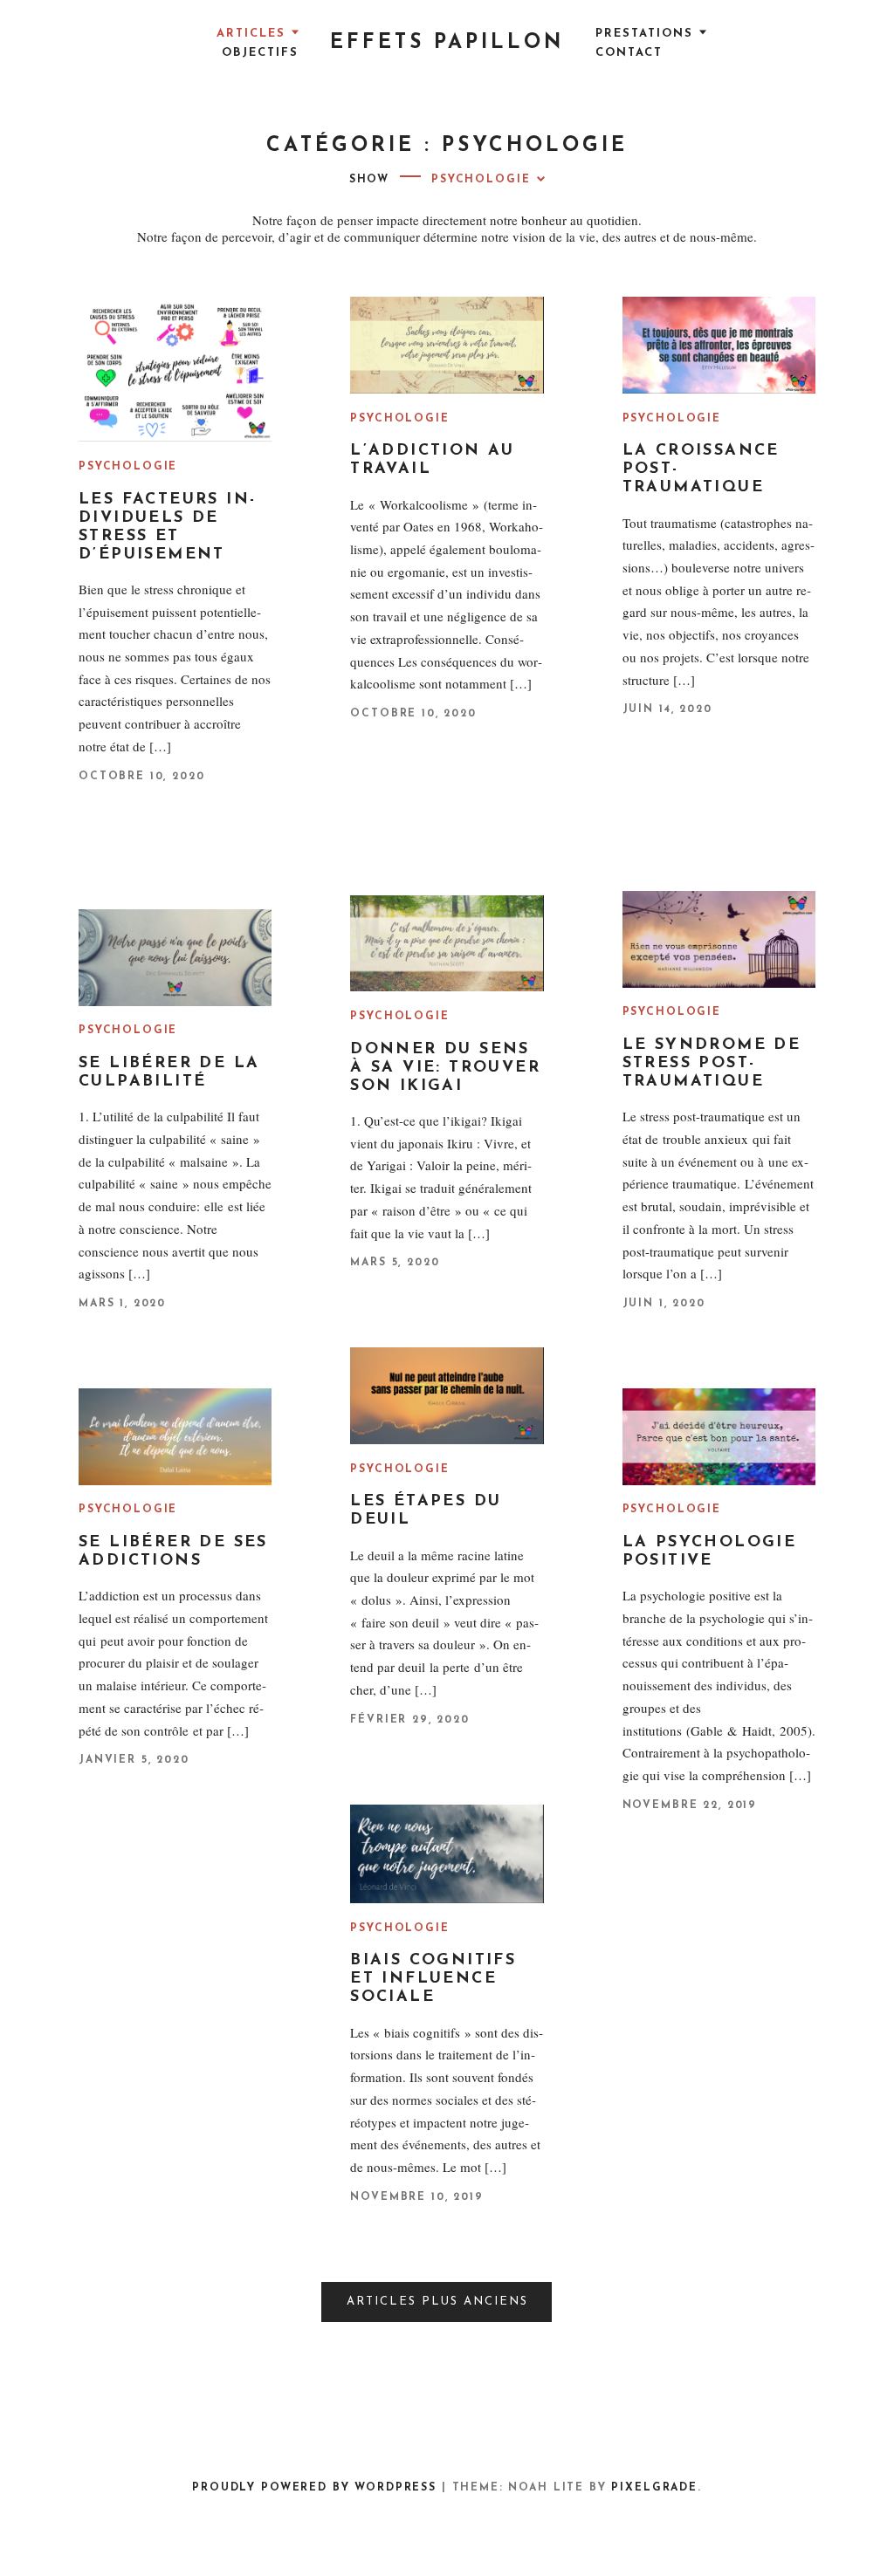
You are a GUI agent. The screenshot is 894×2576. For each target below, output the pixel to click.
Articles (251, 34)
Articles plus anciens (437, 2302)
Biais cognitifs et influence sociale (433, 1979)
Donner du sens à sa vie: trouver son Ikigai (445, 1068)
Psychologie (128, 467)
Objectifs (260, 53)
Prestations (644, 34)
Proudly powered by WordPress (314, 2488)
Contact (629, 53)
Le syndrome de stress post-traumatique (712, 1064)
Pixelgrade (654, 2488)
